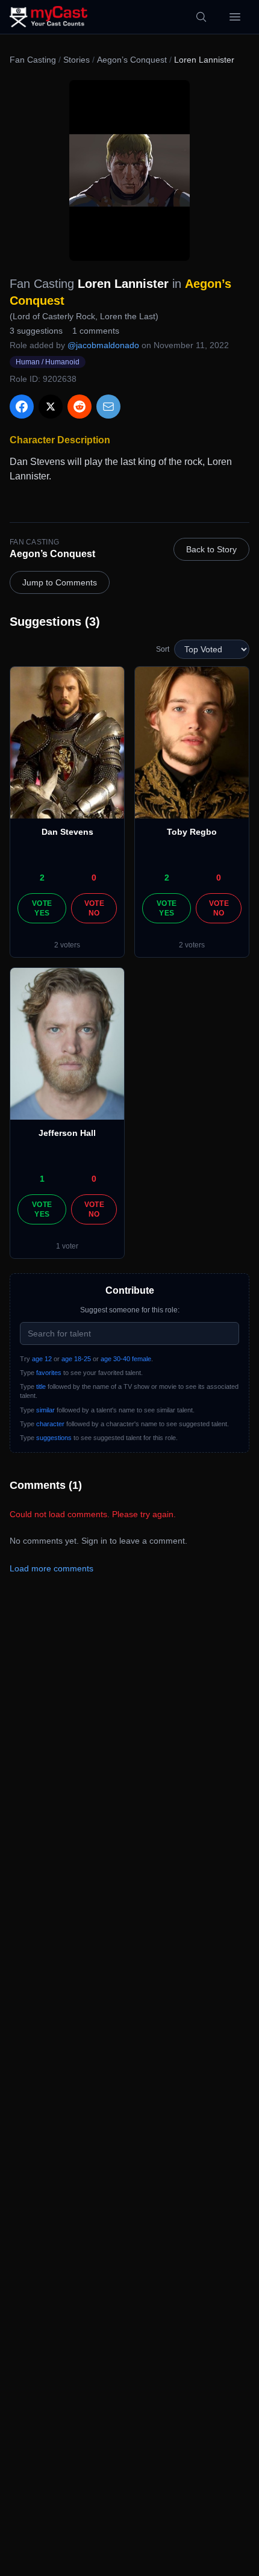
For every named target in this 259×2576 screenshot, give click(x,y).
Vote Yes (42, 908)
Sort (163, 649)
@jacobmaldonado (103, 345)
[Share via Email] (108, 407)
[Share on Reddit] (80, 407)
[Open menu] (235, 17)
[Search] (201, 17)
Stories (76, 60)
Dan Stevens (67, 832)
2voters (67, 945)
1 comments (96, 331)
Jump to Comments (60, 582)
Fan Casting (33, 60)
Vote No (94, 908)
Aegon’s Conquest (132, 60)
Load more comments (51, 1568)
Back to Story (211, 549)
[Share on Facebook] (22, 407)
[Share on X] (51, 407)
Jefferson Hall (67, 1133)
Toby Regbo (192, 832)
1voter (67, 1246)
